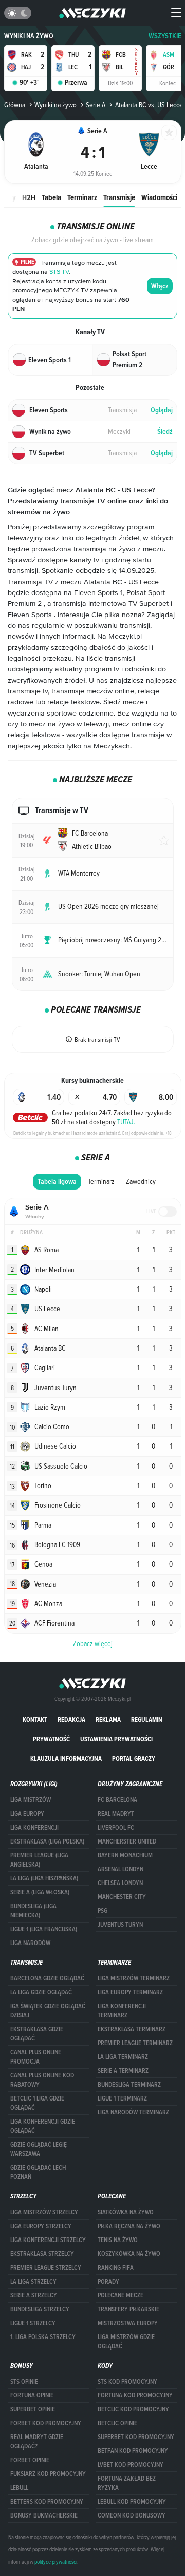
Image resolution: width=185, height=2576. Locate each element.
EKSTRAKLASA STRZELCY (42, 2254)
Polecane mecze (121, 2295)
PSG (103, 1911)
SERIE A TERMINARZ (123, 2071)
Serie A (96, 105)
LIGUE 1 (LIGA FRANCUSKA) (44, 1929)
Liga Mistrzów (31, 1800)
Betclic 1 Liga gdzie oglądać (37, 2103)
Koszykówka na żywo (129, 2254)
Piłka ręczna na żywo (129, 2226)
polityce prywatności (56, 2562)
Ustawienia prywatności (116, 1739)
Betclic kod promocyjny (133, 2409)
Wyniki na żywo (29, 36)
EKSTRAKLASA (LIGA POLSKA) (47, 1841)
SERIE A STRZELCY (34, 2295)
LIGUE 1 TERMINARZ (122, 2098)
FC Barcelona (117, 1800)
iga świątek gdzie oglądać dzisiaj (48, 2011)
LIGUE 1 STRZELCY (33, 2323)
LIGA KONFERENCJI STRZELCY (48, 2240)
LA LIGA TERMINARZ (123, 2057)
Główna (15, 105)
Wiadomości (159, 197)
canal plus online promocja (36, 2057)
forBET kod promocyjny (46, 2423)
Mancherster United (127, 1841)
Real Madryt (116, 1814)
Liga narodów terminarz (133, 2112)
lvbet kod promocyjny (131, 2465)
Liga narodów (30, 1943)
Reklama (108, 1720)
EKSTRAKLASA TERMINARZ (132, 2029)
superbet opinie (33, 2409)
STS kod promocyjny (127, 2382)
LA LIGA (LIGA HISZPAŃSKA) (44, 1878)
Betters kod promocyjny (47, 2502)
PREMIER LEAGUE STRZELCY (46, 2268)
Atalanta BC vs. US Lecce (149, 105)
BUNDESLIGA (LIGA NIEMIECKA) (33, 1911)
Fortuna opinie (32, 2395)
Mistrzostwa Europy (128, 2323)
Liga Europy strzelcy (41, 2226)
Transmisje (119, 197)
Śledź (165, 432)
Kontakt (35, 1720)
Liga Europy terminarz (130, 1992)
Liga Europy (27, 1814)
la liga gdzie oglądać (41, 1992)
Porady (108, 2282)
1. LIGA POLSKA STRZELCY (43, 2337)
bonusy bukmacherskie (44, 2515)
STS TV (59, 272)
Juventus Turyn (120, 1925)
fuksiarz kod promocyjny (48, 2474)
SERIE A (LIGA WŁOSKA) (40, 1892)
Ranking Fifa (116, 2268)
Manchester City (122, 1897)
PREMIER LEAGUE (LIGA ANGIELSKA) (39, 1860)
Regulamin (147, 1720)
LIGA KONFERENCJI (34, 1828)
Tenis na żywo (118, 2240)
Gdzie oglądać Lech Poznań (38, 2172)
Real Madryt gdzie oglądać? (37, 2442)
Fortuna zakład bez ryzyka (127, 2483)
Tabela (51, 197)
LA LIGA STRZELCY (33, 2282)
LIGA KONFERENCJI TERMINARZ (122, 2011)
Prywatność (51, 1739)
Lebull (19, 2488)
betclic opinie (117, 2423)
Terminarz (82, 197)
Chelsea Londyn (120, 1883)
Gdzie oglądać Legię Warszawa (39, 2149)
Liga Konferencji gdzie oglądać (43, 2126)
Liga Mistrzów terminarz (134, 1978)
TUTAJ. (126, 1122)
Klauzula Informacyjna (66, 1759)
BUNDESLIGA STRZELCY (40, 2309)
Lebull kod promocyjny (132, 2502)
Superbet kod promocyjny (136, 2437)
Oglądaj (162, 410)
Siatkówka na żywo (126, 2212)
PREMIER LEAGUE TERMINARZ (135, 2043)
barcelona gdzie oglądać (47, 1978)
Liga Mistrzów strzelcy (44, 2212)
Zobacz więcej (93, 1643)
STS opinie (24, 2382)
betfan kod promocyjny (133, 2451)
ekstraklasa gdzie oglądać (37, 2034)
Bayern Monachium (125, 1855)
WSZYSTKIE (165, 36)
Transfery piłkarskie (128, 2309)
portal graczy (134, 1759)
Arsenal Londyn (121, 1869)
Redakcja (71, 1720)
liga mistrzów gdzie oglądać (126, 2342)
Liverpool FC (116, 1828)
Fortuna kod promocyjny (135, 2395)
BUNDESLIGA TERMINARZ (129, 2085)
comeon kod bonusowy (132, 2515)
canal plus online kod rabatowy (42, 2080)
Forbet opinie (30, 2460)
